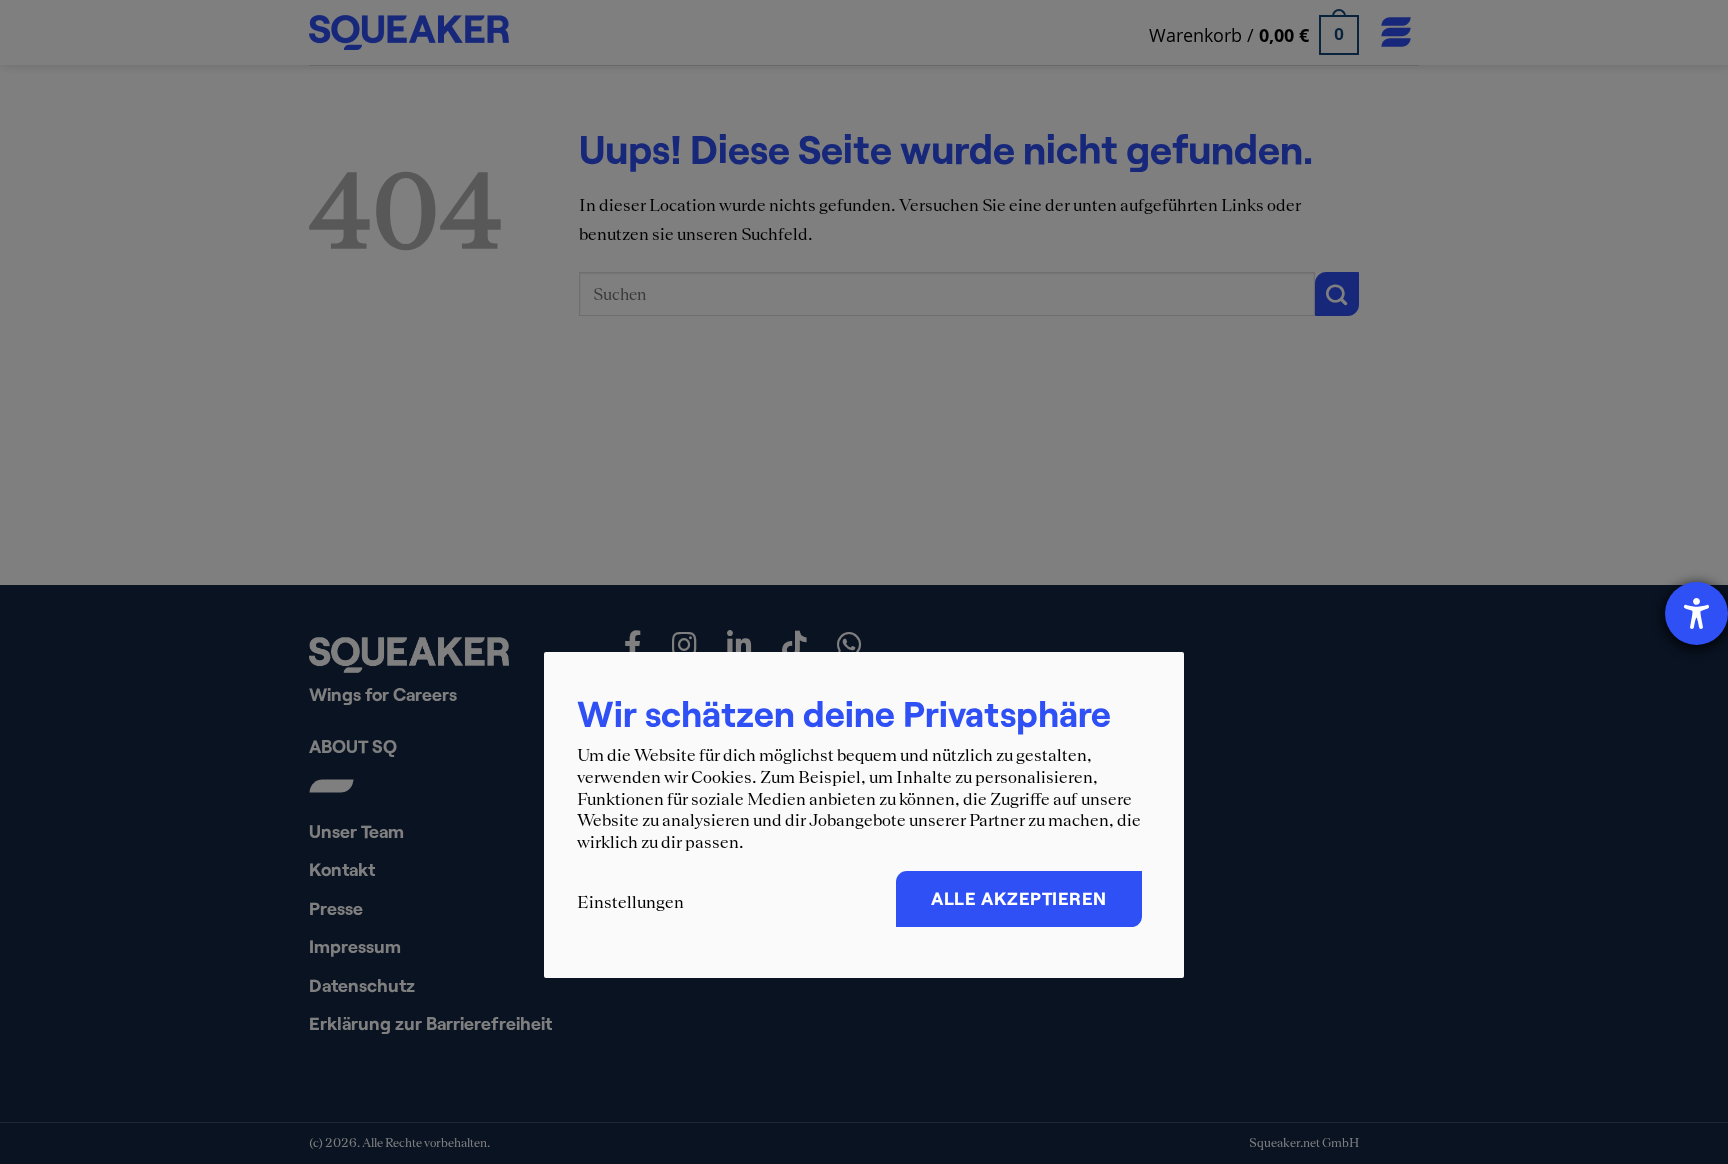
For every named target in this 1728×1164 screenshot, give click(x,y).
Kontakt (342, 869)
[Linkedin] (742, 645)
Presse (336, 908)
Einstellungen (630, 902)
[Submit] (1337, 294)
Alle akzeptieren (1019, 898)
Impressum (355, 946)
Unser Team (356, 831)
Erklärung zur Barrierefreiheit (430, 1023)
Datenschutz (362, 985)
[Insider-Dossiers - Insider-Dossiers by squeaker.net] (409, 32)
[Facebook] (635, 645)
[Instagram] (687, 645)
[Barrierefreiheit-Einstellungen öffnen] (1696, 613)
